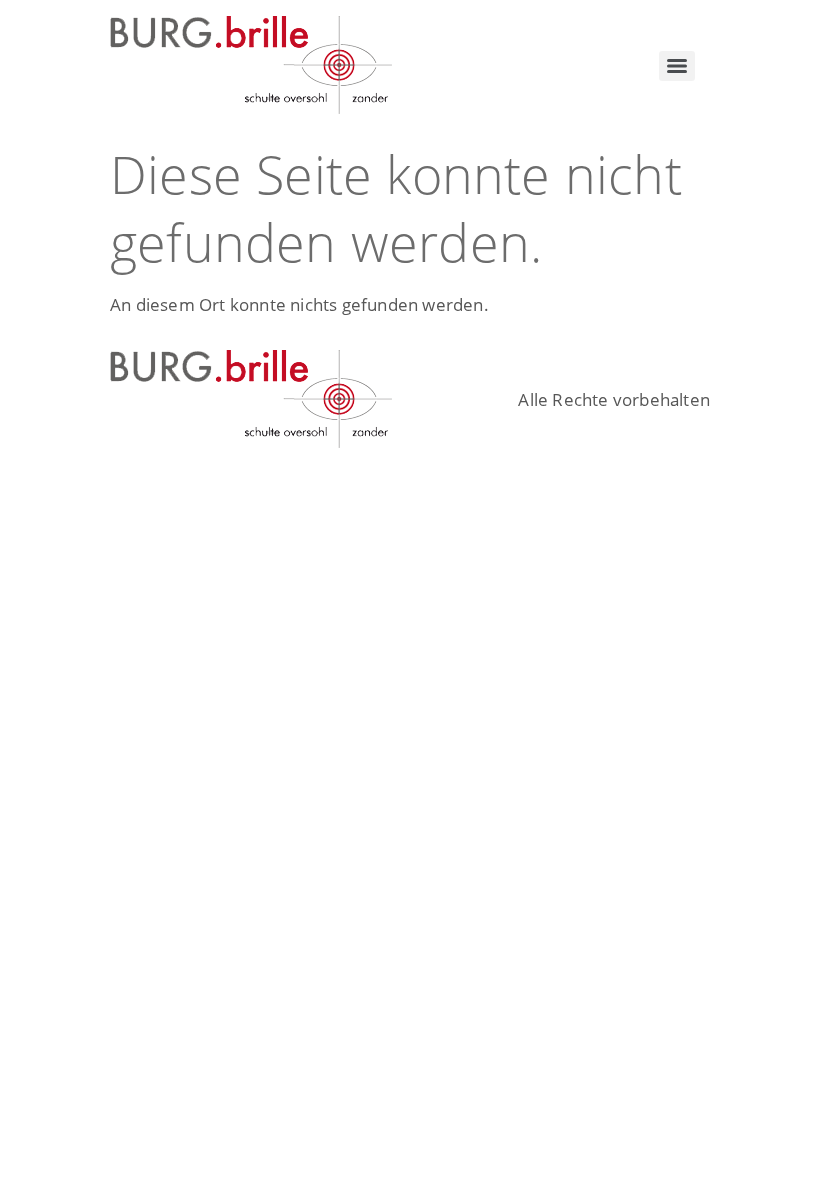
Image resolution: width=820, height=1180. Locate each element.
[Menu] (677, 66)
